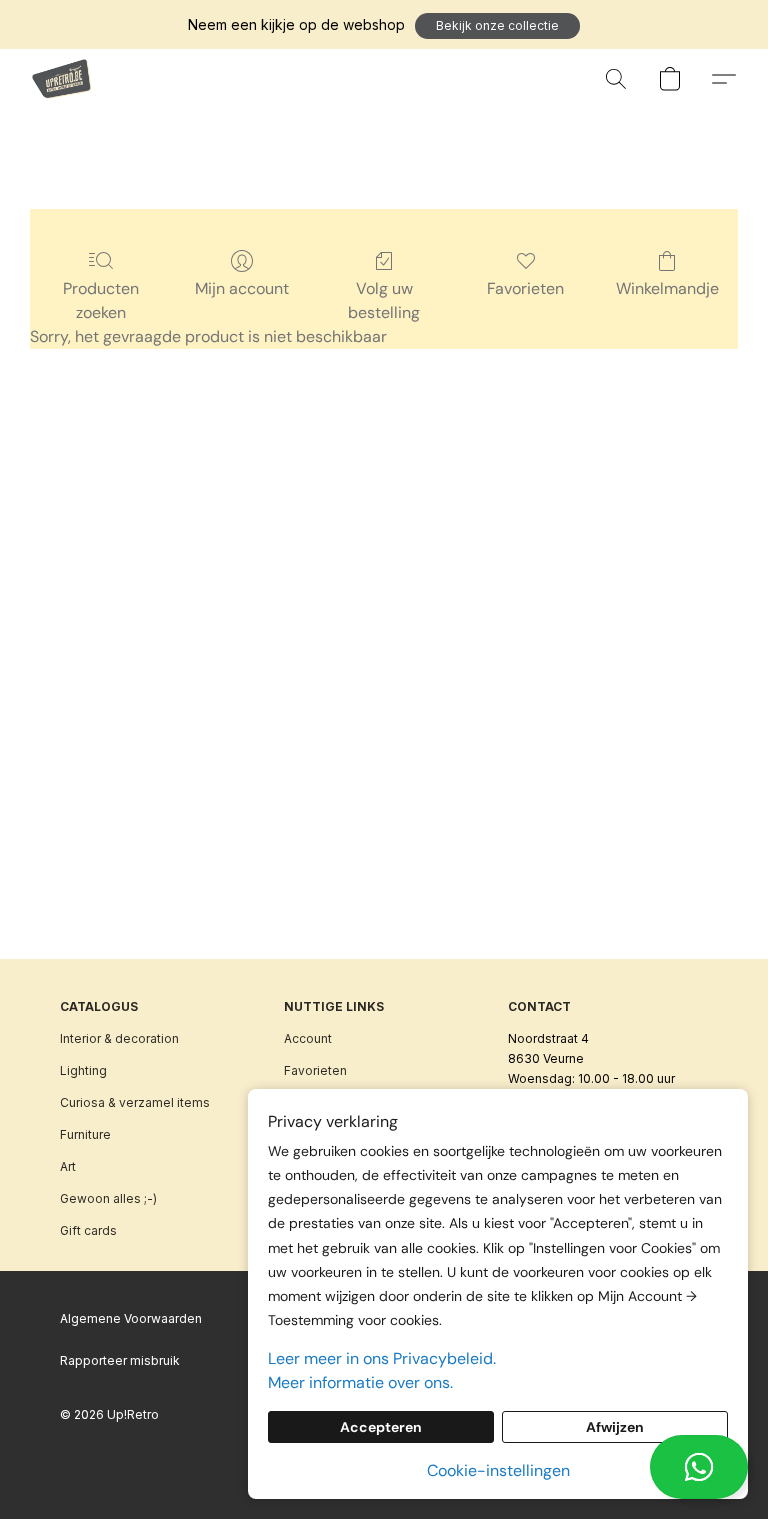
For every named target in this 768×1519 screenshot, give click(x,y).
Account (308, 1038)
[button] (497, 26)
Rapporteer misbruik (120, 1360)
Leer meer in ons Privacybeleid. (382, 1358)
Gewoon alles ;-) (108, 1198)
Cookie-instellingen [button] (498, 1470)
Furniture (85, 1134)
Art (68, 1166)
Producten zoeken (101, 300)
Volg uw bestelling (384, 300)
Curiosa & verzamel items (135, 1102)
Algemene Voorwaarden (131, 1318)
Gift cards (88, 1230)
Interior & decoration (119, 1038)
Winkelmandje (667, 288)
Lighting (83, 1070)
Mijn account (242, 288)
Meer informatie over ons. (360, 1382)
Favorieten (525, 288)
